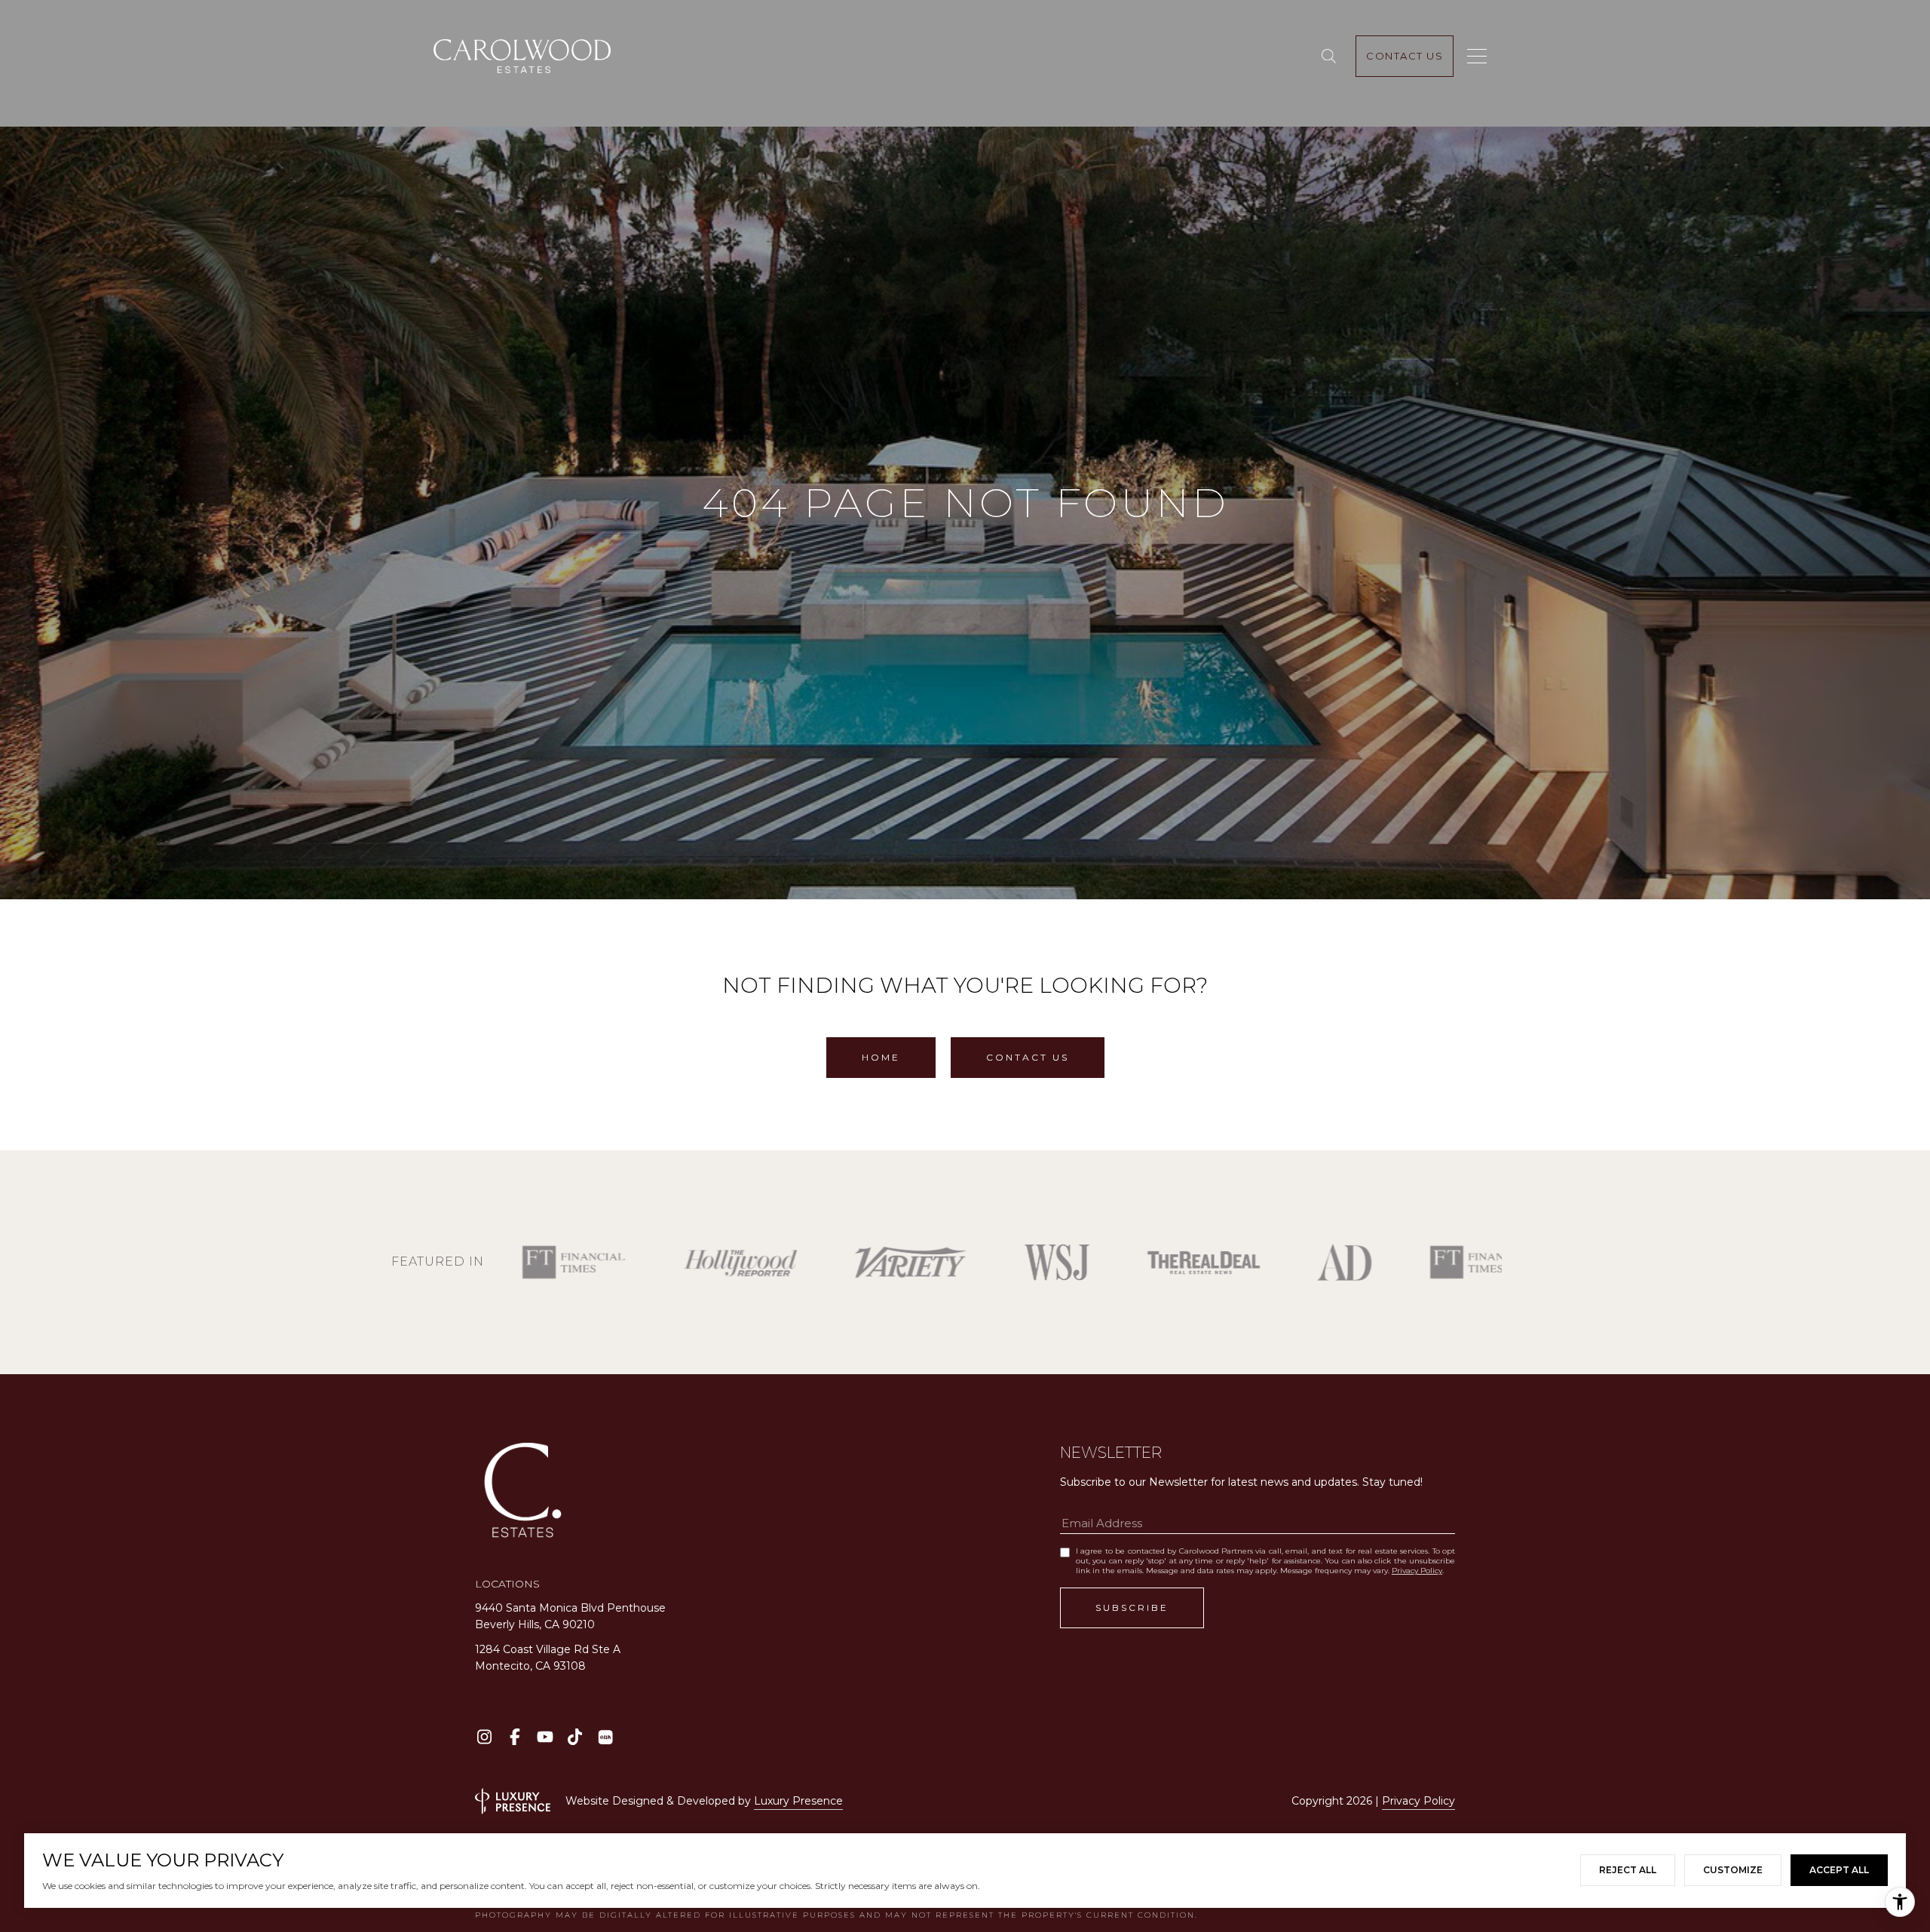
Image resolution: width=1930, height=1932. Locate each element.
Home (881, 1057)
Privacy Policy (1417, 1571)
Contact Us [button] (1028, 1057)
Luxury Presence (798, 1801)
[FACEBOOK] (515, 1737)
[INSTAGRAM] (484, 1737)
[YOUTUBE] (545, 1737)
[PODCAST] (605, 1737)
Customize (1733, 1870)
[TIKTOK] (575, 1737)
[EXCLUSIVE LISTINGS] (1332, 57)
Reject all (1628, 1870)
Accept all (1839, 1870)
